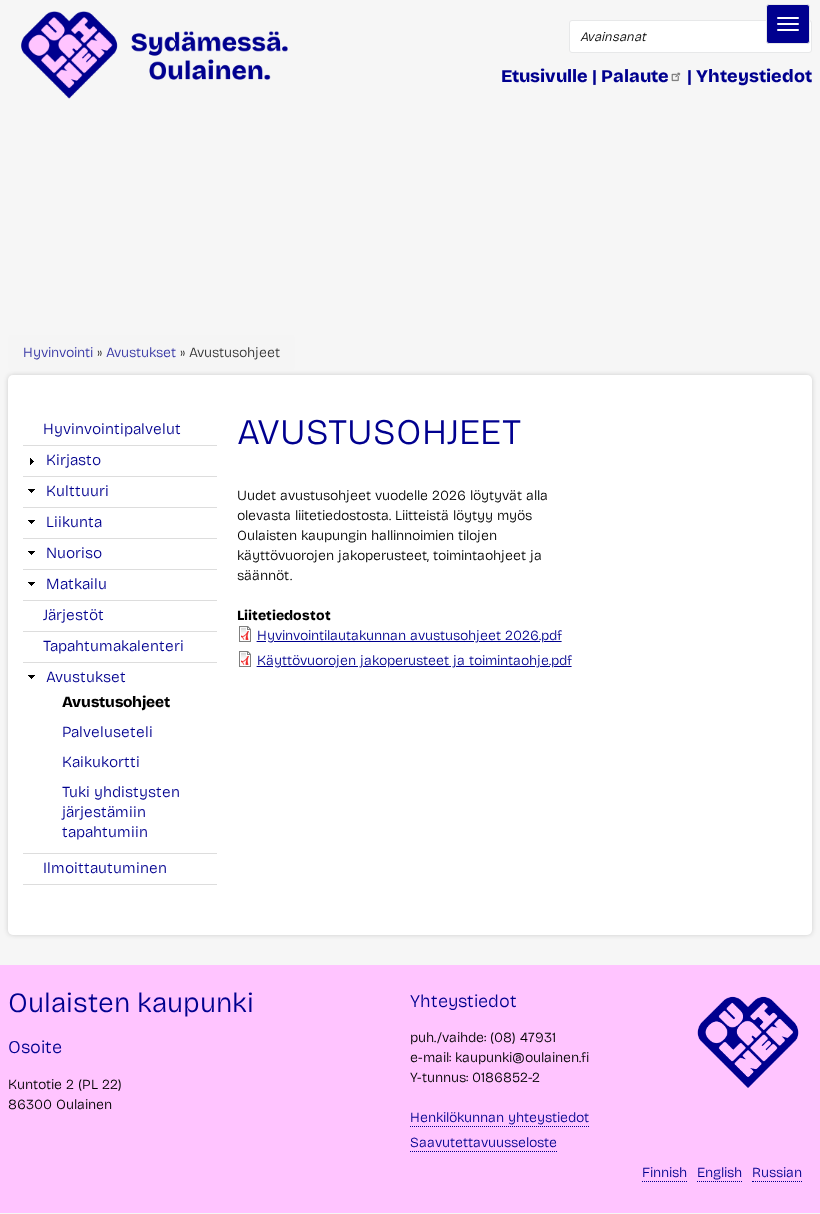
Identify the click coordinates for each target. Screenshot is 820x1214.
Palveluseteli (107, 732)
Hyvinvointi (58, 352)
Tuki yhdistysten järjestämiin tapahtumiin (121, 812)
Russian (777, 1172)
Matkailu (76, 584)
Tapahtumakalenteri (113, 646)
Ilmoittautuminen (105, 868)
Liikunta (74, 522)
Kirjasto (73, 460)
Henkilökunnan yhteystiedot (499, 1117)
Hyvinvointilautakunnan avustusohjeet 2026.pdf (409, 635)
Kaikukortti (101, 762)
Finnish (664, 1172)
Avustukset (141, 352)
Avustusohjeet (116, 702)
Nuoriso (74, 553)
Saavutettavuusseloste (483, 1142)
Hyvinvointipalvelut (112, 429)
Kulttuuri (77, 491)
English (719, 1172)
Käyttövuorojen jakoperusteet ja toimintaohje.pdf (414, 660)
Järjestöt (73, 615)
